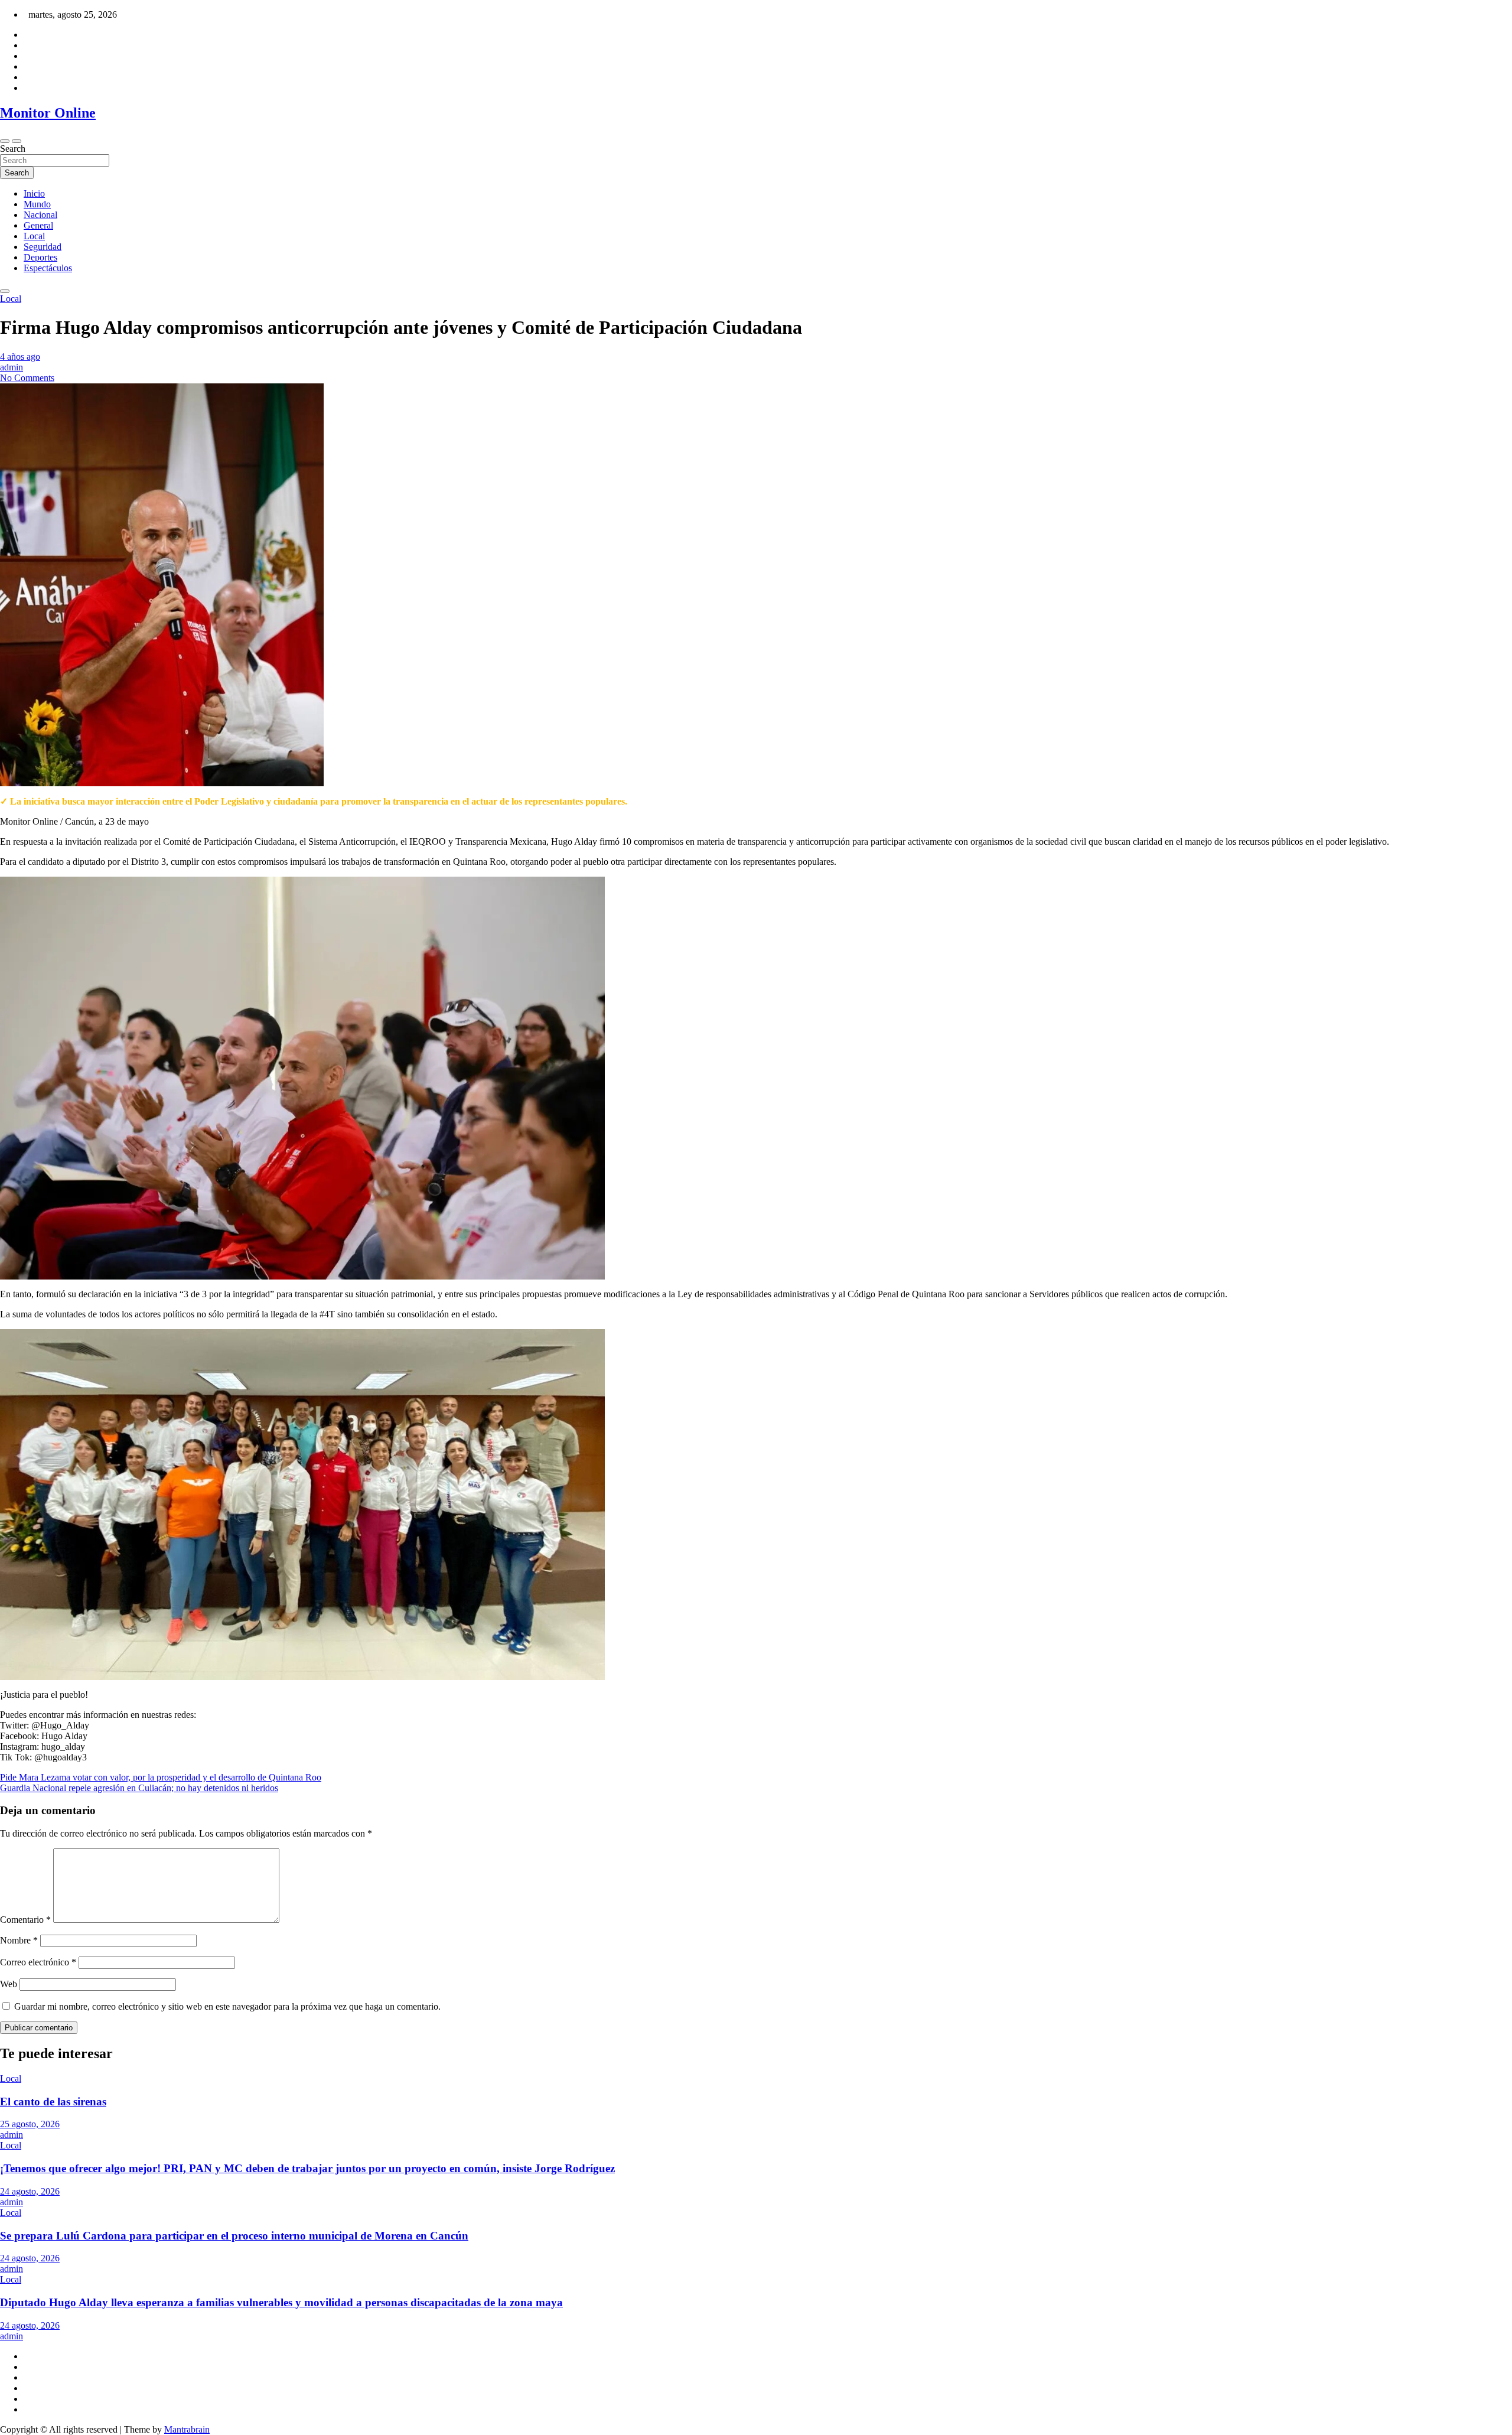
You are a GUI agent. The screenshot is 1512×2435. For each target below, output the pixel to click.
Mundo (37, 204)
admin (12, 367)
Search (13, 149)
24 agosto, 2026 (30, 2191)
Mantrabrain (187, 2429)
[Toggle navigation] (5, 141)
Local (34, 236)
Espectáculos (48, 268)
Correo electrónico (38, 1962)
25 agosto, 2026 (30, 2124)
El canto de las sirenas (53, 2102)
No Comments (27, 378)
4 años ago (20, 357)
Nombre (19, 1940)
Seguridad (43, 247)
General (38, 225)
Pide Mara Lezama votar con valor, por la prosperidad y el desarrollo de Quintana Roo (161, 1777)
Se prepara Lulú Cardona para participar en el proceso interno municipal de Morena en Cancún (234, 2236)
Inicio (34, 193)
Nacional (40, 215)
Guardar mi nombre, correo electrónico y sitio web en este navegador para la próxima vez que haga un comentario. (227, 2006)
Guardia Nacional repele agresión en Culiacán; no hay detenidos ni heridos (139, 1788)
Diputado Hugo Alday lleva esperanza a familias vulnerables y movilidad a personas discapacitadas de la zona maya (281, 2302)
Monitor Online (48, 113)
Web (9, 1984)
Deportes (40, 257)
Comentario (25, 1920)
